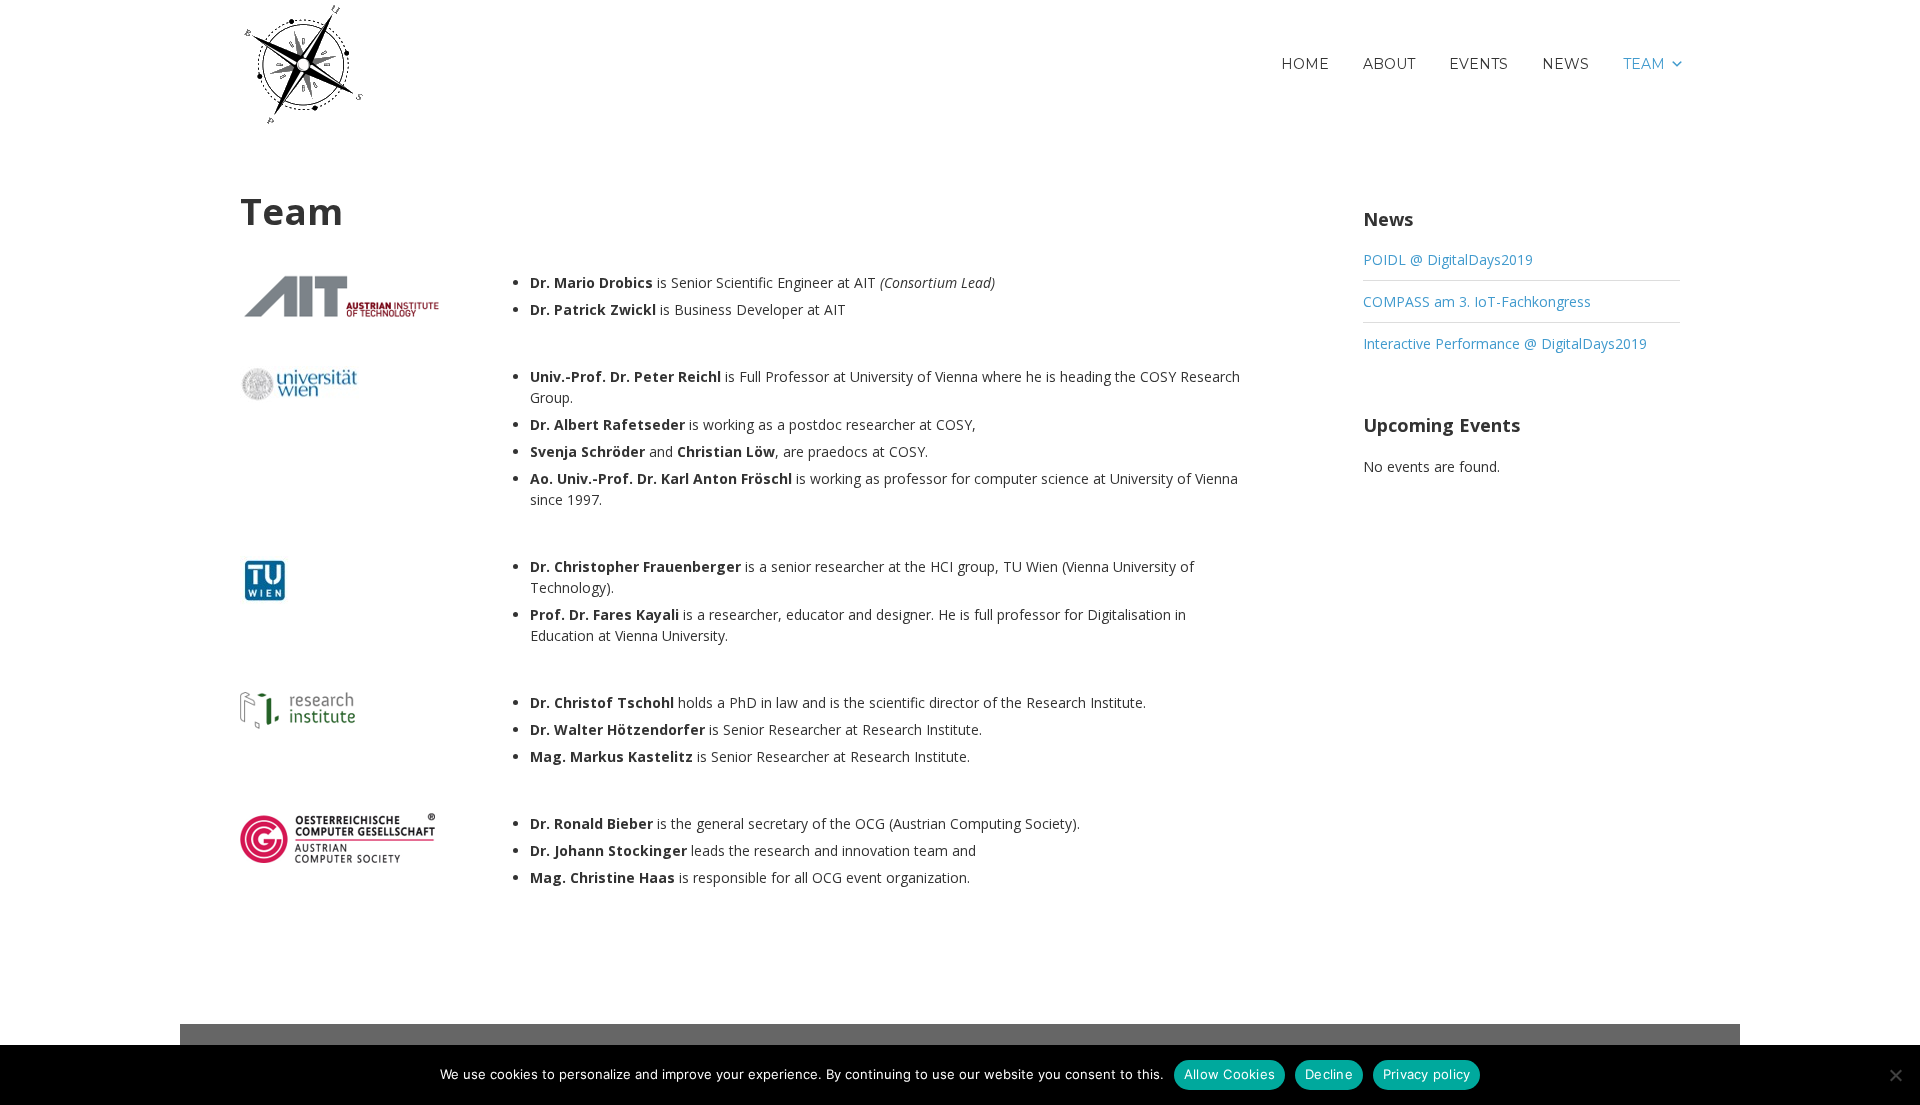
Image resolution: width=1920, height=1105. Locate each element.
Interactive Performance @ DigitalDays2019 (1505, 343)
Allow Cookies (1229, 1074)
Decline (1329, 1074)
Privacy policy (1427, 1074)
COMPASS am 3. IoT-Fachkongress (1477, 301)
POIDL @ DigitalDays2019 (1448, 259)
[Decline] (1895, 1075)
